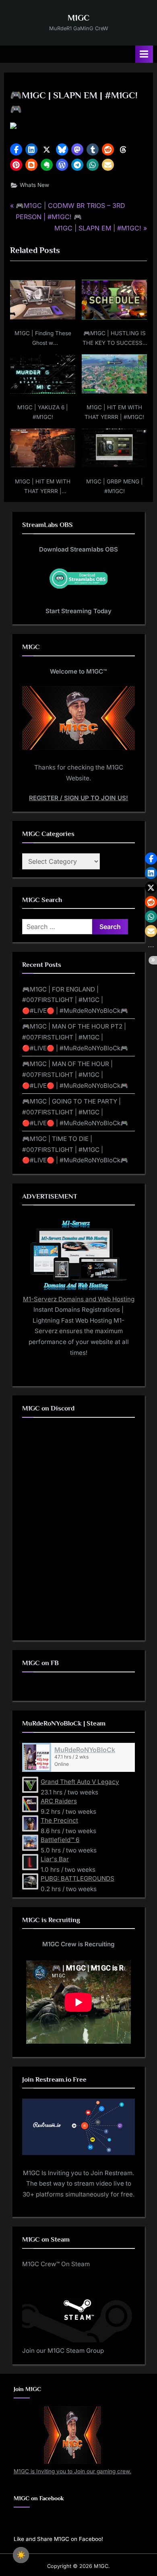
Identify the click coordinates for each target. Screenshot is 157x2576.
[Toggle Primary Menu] (144, 54)
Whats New (34, 185)
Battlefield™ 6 (60, 1840)
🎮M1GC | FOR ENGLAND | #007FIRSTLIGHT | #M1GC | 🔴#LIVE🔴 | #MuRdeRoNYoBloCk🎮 (75, 1000)
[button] (16, 149)
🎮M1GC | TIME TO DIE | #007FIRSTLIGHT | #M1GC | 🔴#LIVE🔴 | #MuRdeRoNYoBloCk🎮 (75, 1149)
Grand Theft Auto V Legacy (80, 1782)
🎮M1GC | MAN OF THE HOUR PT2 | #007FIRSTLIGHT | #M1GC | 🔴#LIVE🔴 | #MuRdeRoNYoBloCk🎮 (75, 1037)
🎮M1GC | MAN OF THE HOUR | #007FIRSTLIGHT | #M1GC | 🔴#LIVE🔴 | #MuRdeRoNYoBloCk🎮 (75, 1074)
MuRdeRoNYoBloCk (85, 1750)
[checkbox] (21, 2555)
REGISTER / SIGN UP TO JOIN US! (78, 798)
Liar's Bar (55, 1859)
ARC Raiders (59, 1801)
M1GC (78, 18)
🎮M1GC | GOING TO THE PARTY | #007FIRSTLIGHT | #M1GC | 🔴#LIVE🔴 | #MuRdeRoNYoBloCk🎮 (75, 1112)
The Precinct (59, 1820)
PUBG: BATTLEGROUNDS (77, 1878)
